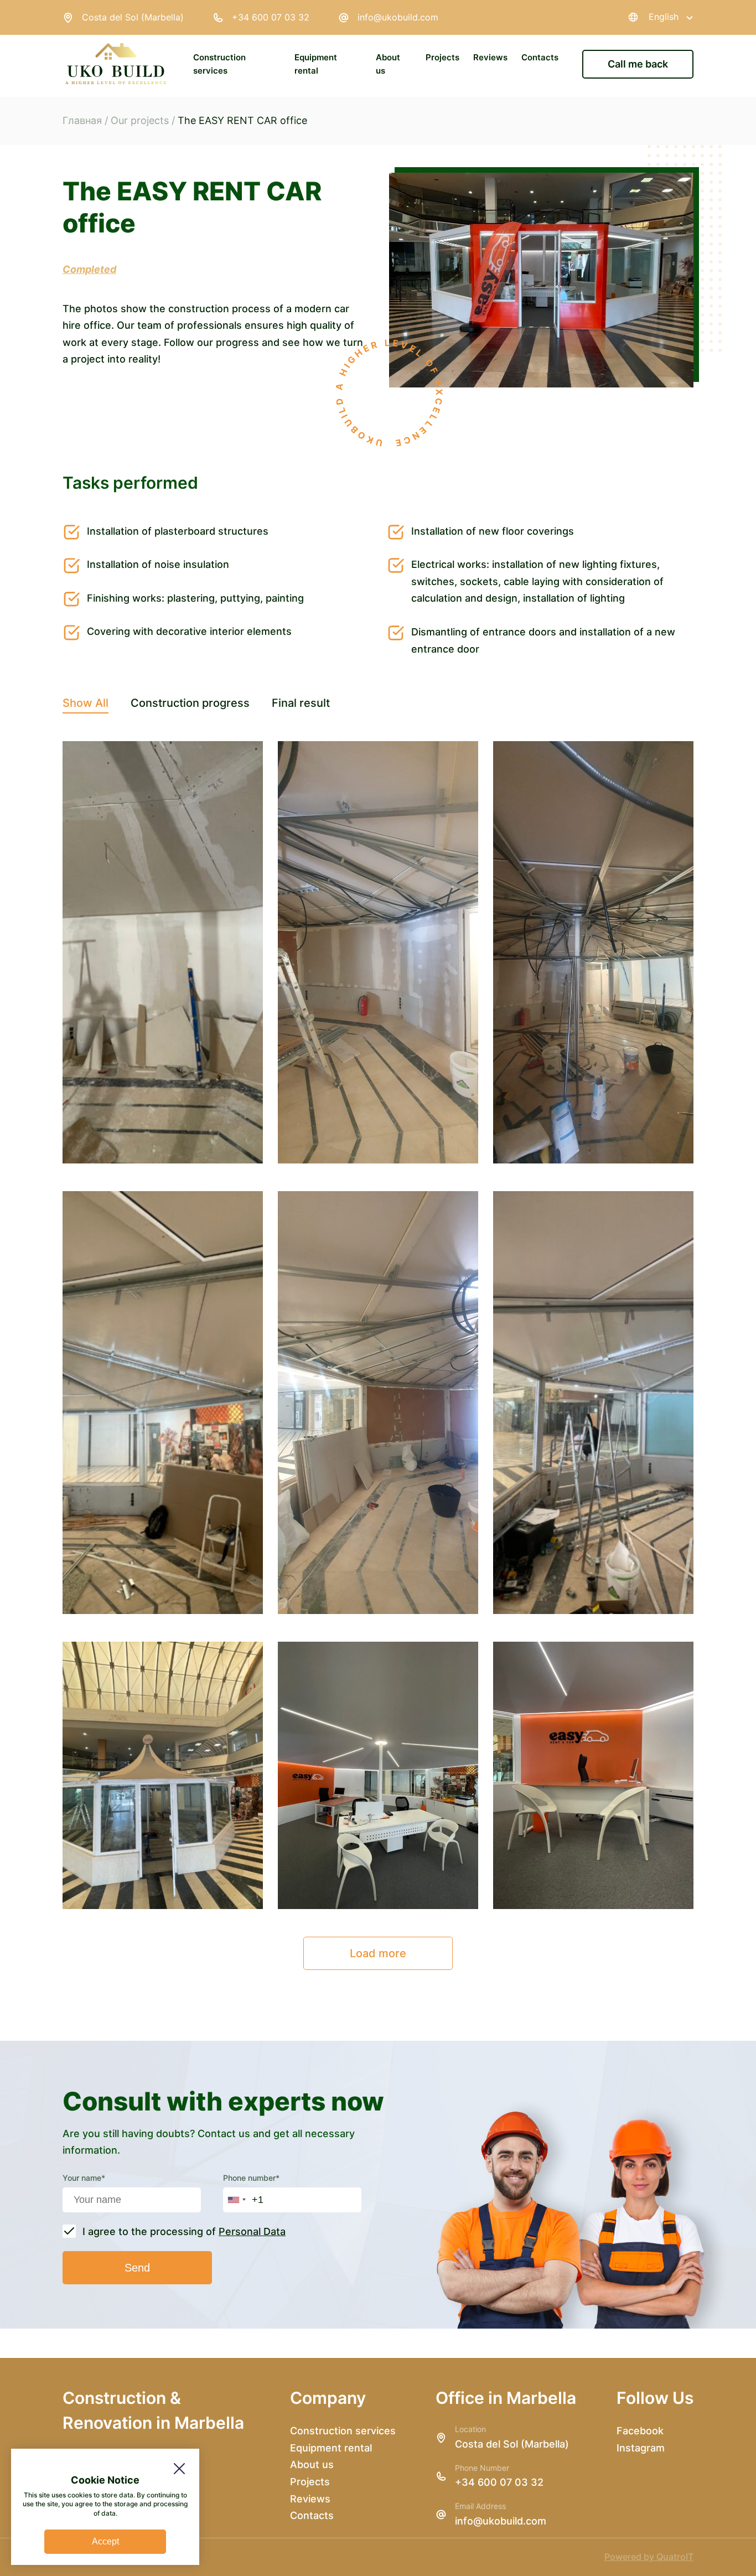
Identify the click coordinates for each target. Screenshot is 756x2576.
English (664, 17)
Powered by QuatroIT (649, 2557)
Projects (442, 57)
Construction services (343, 2431)
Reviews (490, 57)
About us (312, 2464)
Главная (82, 120)
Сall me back (638, 64)
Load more (378, 1953)
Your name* (84, 2178)
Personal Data (252, 2231)
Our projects (140, 120)
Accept (105, 2541)
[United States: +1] (236, 2200)
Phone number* (251, 2178)
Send (137, 2268)
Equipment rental (331, 2448)
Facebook (640, 2431)
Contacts (540, 57)
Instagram (641, 2448)
